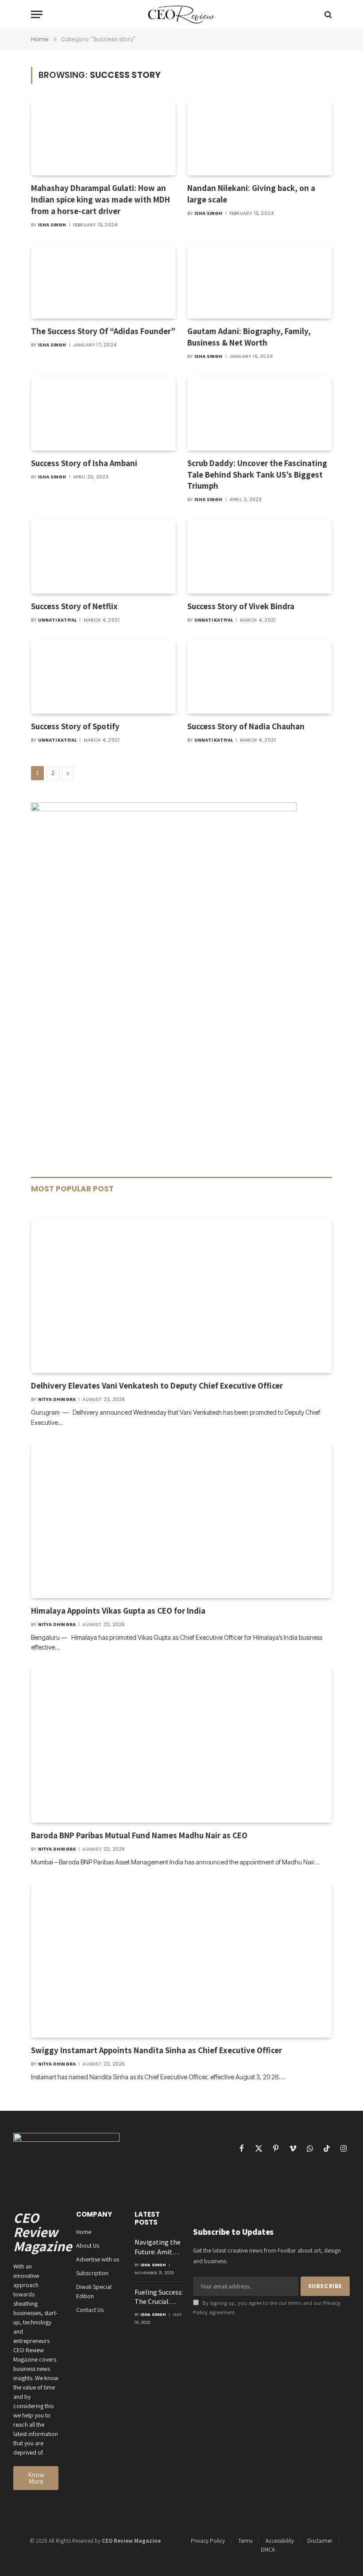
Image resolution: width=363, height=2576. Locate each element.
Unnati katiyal (58, 620)
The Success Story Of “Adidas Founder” (103, 331)
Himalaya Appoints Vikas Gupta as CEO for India (118, 1611)
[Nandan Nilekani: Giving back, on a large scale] (260, 139)
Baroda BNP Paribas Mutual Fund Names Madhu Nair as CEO (139, 1835)
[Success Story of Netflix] (103, 556)
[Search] (327, 14)
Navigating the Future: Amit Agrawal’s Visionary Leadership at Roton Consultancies (158, 2247)
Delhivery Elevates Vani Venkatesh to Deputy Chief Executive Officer (157, 1385)
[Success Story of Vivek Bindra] (260, 556)
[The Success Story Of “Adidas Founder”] (103, 282)
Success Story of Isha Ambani (84, 463)
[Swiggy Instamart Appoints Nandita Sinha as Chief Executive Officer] (181, 1960)
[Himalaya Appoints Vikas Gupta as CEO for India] (181, 1521)
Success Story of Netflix (74, 606)
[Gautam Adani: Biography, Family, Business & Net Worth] (260, 282)
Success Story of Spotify (75, 726)
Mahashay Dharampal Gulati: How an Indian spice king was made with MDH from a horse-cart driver (100, 199)
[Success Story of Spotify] (103, 677)
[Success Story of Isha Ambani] (103, 413)
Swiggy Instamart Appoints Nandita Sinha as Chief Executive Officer (156, 2050)
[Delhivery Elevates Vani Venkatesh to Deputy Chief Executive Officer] (181, 1296)
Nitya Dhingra (57, 1399)
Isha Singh (52, 225)
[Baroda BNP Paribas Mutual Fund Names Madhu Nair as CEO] (181, 1745)
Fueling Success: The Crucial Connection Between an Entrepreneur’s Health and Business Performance (159, 2297)
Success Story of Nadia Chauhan (246, 726)
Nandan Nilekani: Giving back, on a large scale (251, 194)
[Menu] (37, 14)
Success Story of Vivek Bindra (241, 606)
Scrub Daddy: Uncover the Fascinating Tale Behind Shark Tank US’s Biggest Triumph (257, 475)
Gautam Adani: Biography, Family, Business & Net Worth (249, 337)
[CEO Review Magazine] (182, 14)
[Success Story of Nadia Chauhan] (260, 677)
